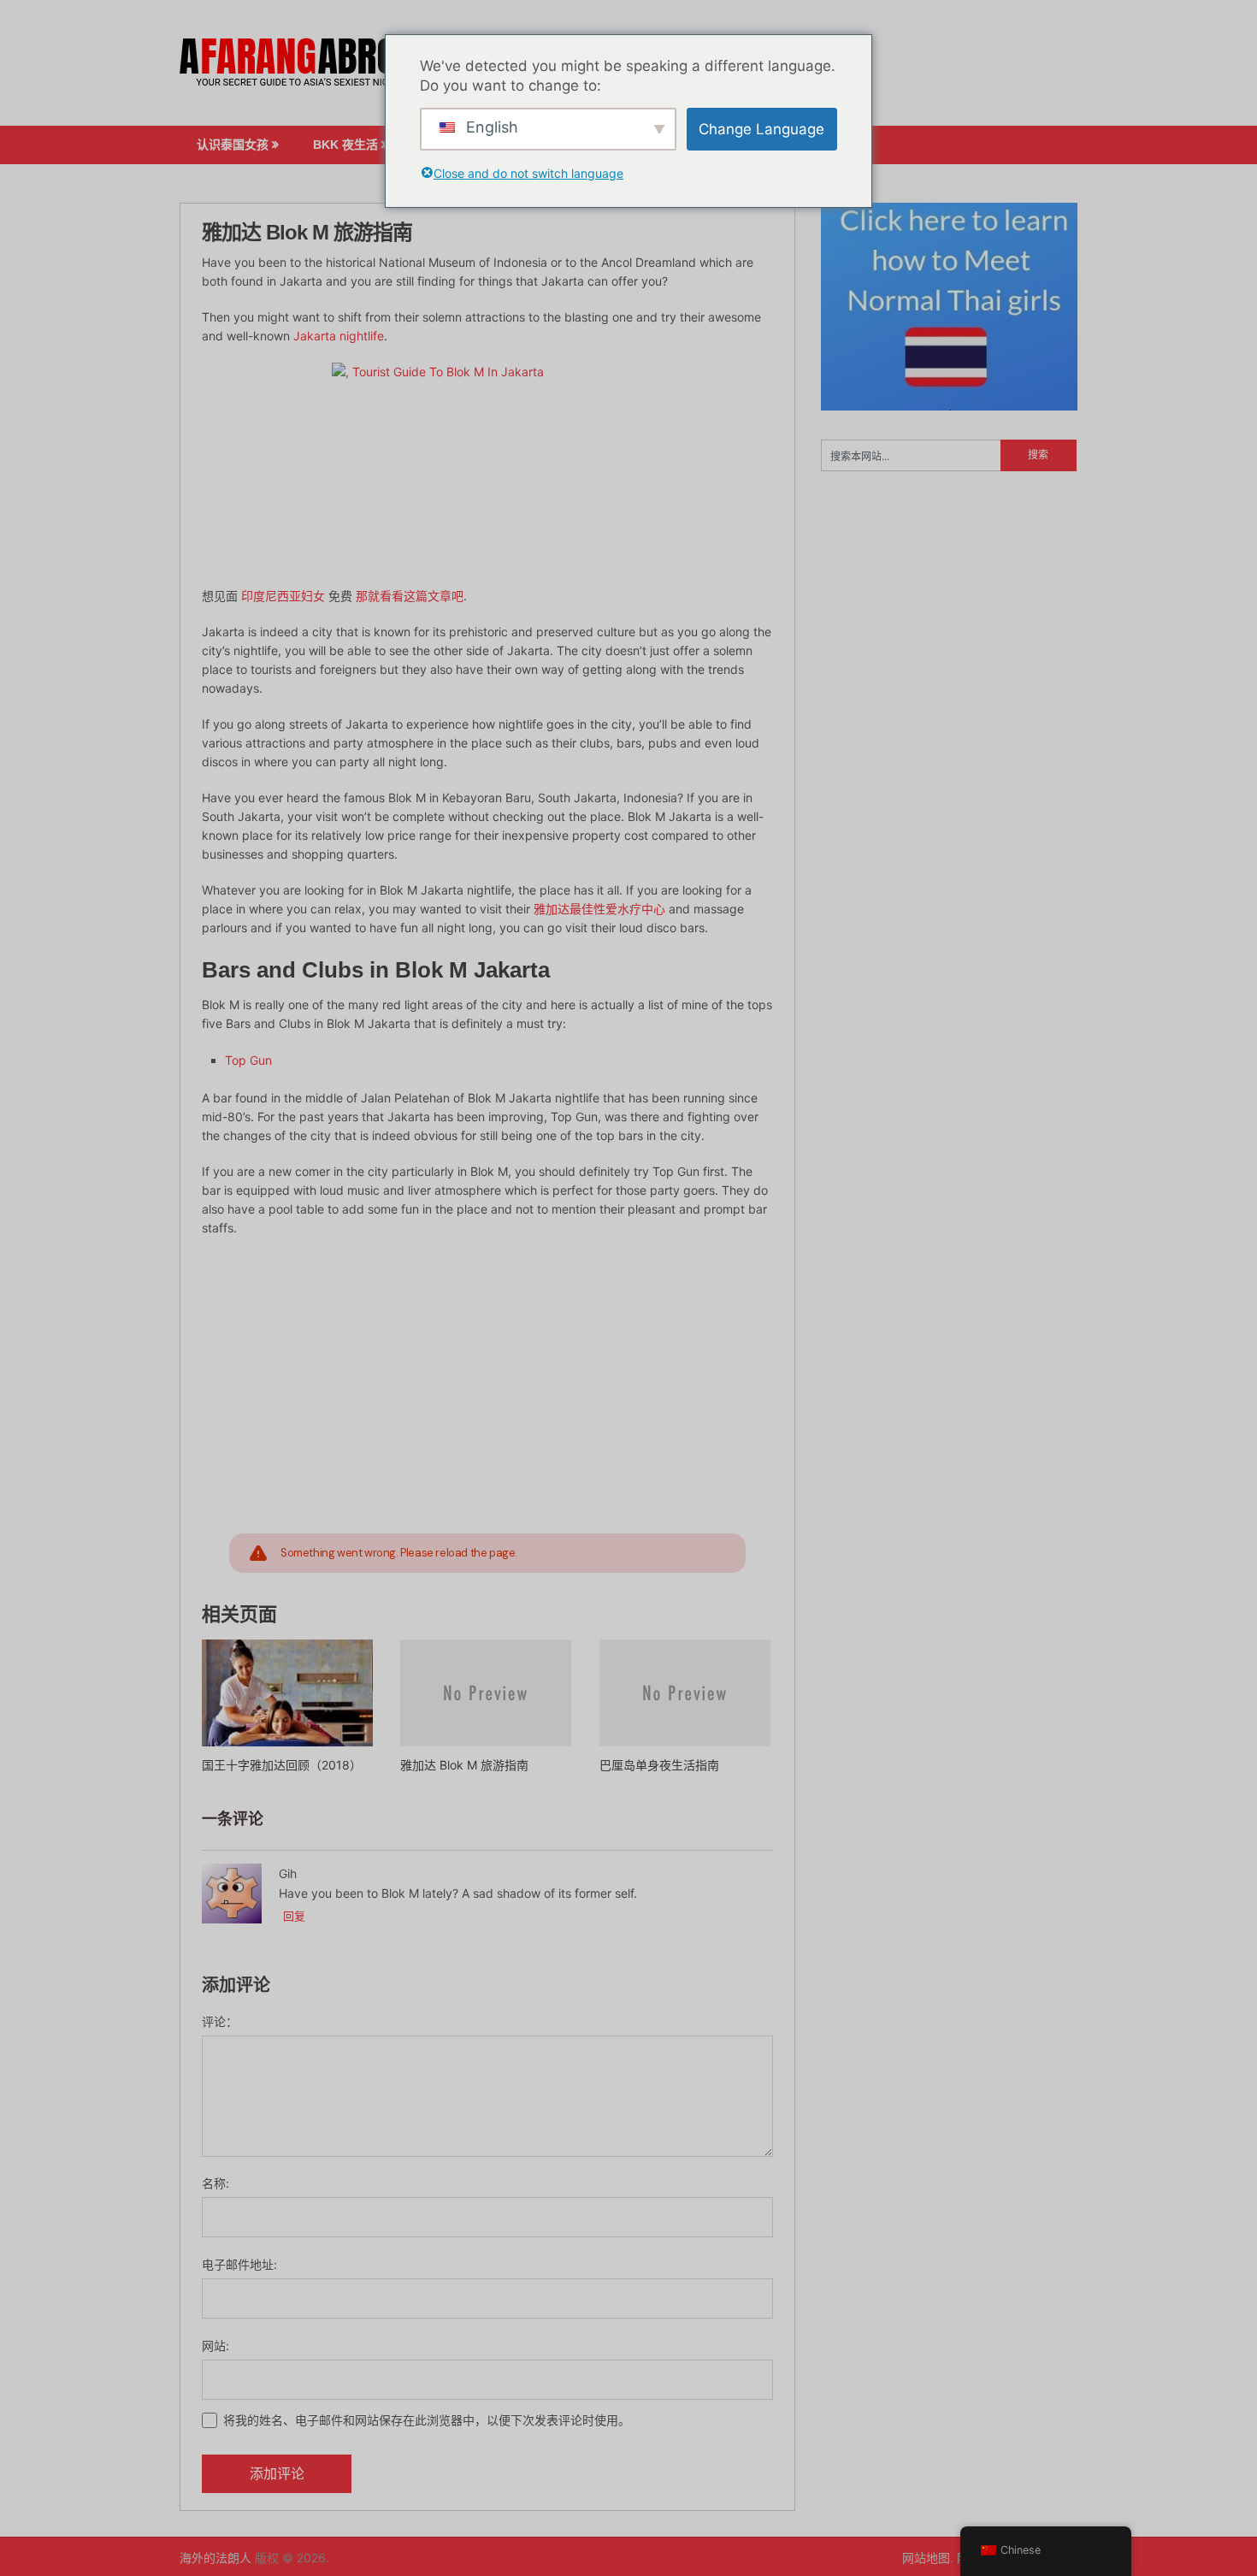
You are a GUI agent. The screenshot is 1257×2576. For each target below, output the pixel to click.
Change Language (761, 129)
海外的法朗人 (215, 2558)
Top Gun (248, 1060)
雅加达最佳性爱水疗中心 (599, 909)
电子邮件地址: (239, 2264)
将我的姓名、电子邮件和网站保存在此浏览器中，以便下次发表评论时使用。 (427, 2420)
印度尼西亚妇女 (283, 596)
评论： (220, 2021)
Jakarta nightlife (339, 336)
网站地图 (926, 2558)
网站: (215, 2346)
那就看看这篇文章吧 (410, 596)
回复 (294, 1916)
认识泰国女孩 (233, 145)
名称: (215, 2183)
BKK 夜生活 (345, 145)
